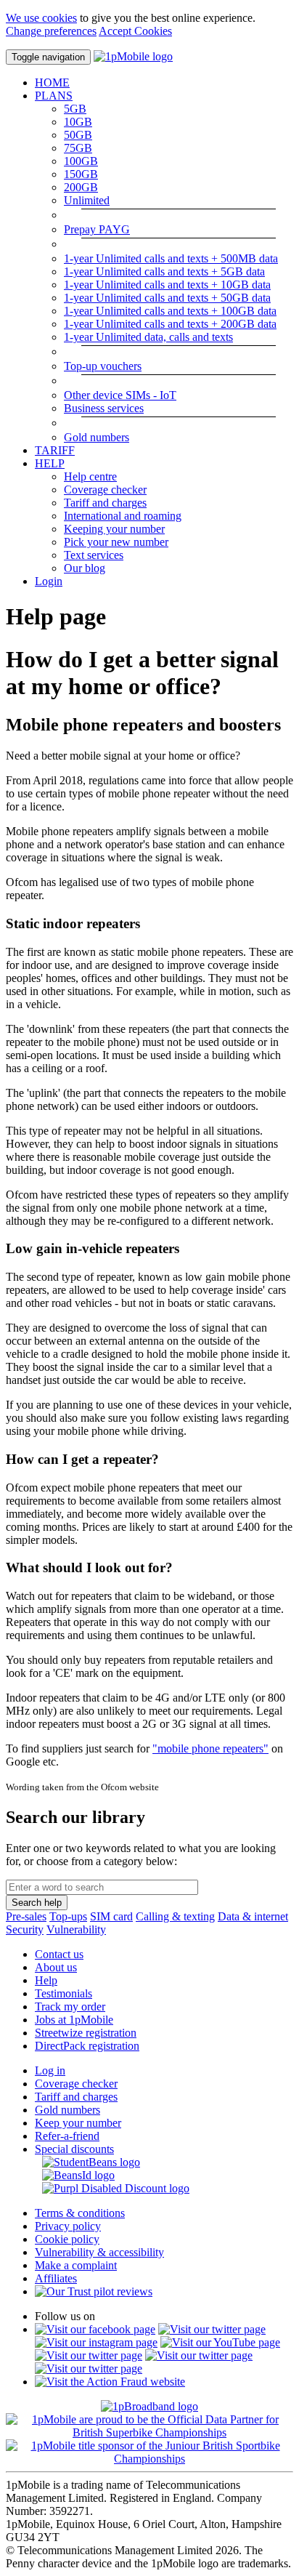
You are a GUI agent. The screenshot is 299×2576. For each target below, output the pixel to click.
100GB (81, 161)
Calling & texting (175, 1916)
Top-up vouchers (103, 366)
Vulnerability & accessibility (99, 2252)
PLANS (54, 96)
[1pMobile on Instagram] (96, 2342)
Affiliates (56, 2278)
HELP (50, 463)
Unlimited (87, 200)
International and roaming (123, 516)
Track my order (70, 2007)
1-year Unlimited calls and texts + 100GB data (170, 311)
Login (49, 581)
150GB (81, 174)
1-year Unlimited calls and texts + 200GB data (170, 324)
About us (56, 1967)
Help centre (90, 476)
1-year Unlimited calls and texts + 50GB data (167, 298)
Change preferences (51, 31)
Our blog (85, 568)
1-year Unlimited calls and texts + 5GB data (164, 271)
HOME (52, 82)
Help (46, 1980)
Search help (37, 1903)
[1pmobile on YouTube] (220, 2342)
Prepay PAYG (97, 229)
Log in (50, 2070)
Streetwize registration (86, 2033)
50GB (78, 135)
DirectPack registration (87, 2046)
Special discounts (74, 2149)
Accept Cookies (135, 31)
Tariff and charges (105, 503)
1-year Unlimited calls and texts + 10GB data (167, 285)
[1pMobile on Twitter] (212, 2329)
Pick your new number (116, 542)
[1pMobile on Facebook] (95, 2329)
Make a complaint (76, 2265)
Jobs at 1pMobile (74, 2020)
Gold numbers (97, 437)
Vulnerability (76, 1929)
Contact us (59, 1954)
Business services (104, 408)
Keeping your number (114, 529)
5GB (75, 109)
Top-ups (68, 1916)
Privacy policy (68, 2226)
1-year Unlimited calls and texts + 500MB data (171, 258)
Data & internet (253, 1916)
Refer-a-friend (67, 2136)
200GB (81, 187)
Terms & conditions (80, 2213)
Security (25, 1929)
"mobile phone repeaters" (210, 1748)
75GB (78, 148)
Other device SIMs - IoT (120, 395)
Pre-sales (26, 1916)
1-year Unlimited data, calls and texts (148, 337)
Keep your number (78, 2123)
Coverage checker (105, 490)
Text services (94, 555)
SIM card (111, 1916)
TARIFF (55, 450)
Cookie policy (67, 2239)
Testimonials (64, 1993)
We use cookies (41, 18)
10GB (78, 122)
